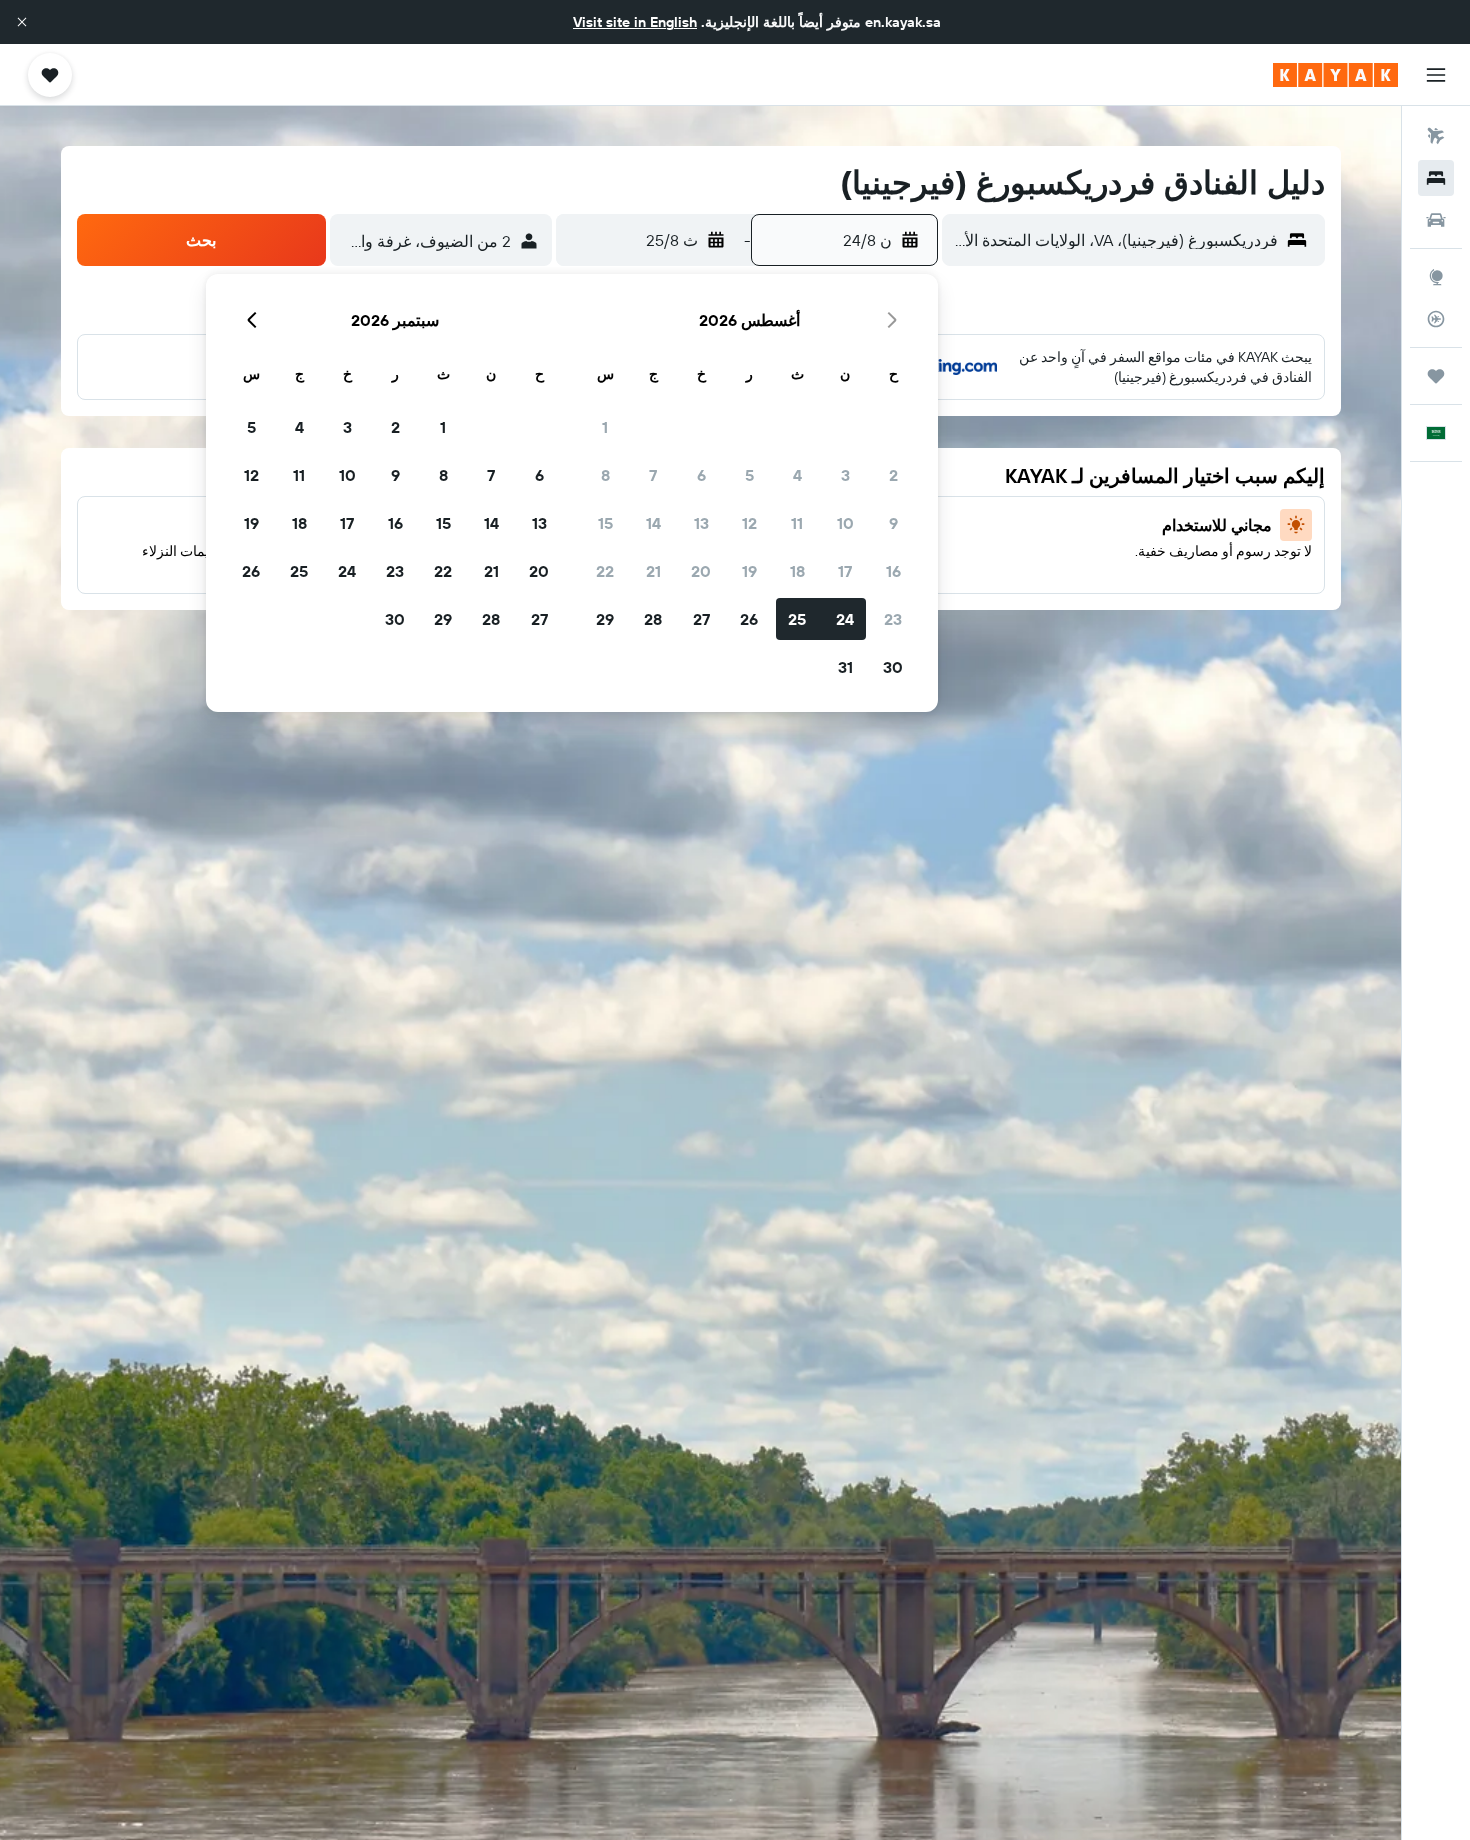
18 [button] (797, 571)
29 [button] (605, 619)
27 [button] (701, 619)
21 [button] (653, 571)
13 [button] (701, 523)
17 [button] (845, 571)
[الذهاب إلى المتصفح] (1436, 277)
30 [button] (893, 667)
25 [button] (797, 619)
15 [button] (605, 523)
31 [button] (845, 667)
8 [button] (605, 475)
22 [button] (605, 571)
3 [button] (845, 475)
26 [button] (749, 619)
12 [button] (749, 523)
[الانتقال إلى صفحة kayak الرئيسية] (1335, 75)
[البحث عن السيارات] (1436, 220)
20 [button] (701, 571)
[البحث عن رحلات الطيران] (1436, 136)
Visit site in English (635, 22)
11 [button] (797, 523)
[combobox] (1114, 240)
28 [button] (653, 619)
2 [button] (893, 475)
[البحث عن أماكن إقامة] (1436, 178)
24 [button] (845, 619)
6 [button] (701, 475)
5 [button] (749, 475)
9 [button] (893, 523)
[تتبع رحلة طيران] (1436, 319)
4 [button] (797, 475)
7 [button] (653, 475)
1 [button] (605, 427)
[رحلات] (1436, 376)
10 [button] (845, 523)
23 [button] (893, 619)
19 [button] (749, 571)
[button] (22, 22)
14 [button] (653, 523)
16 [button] (893, 571)
